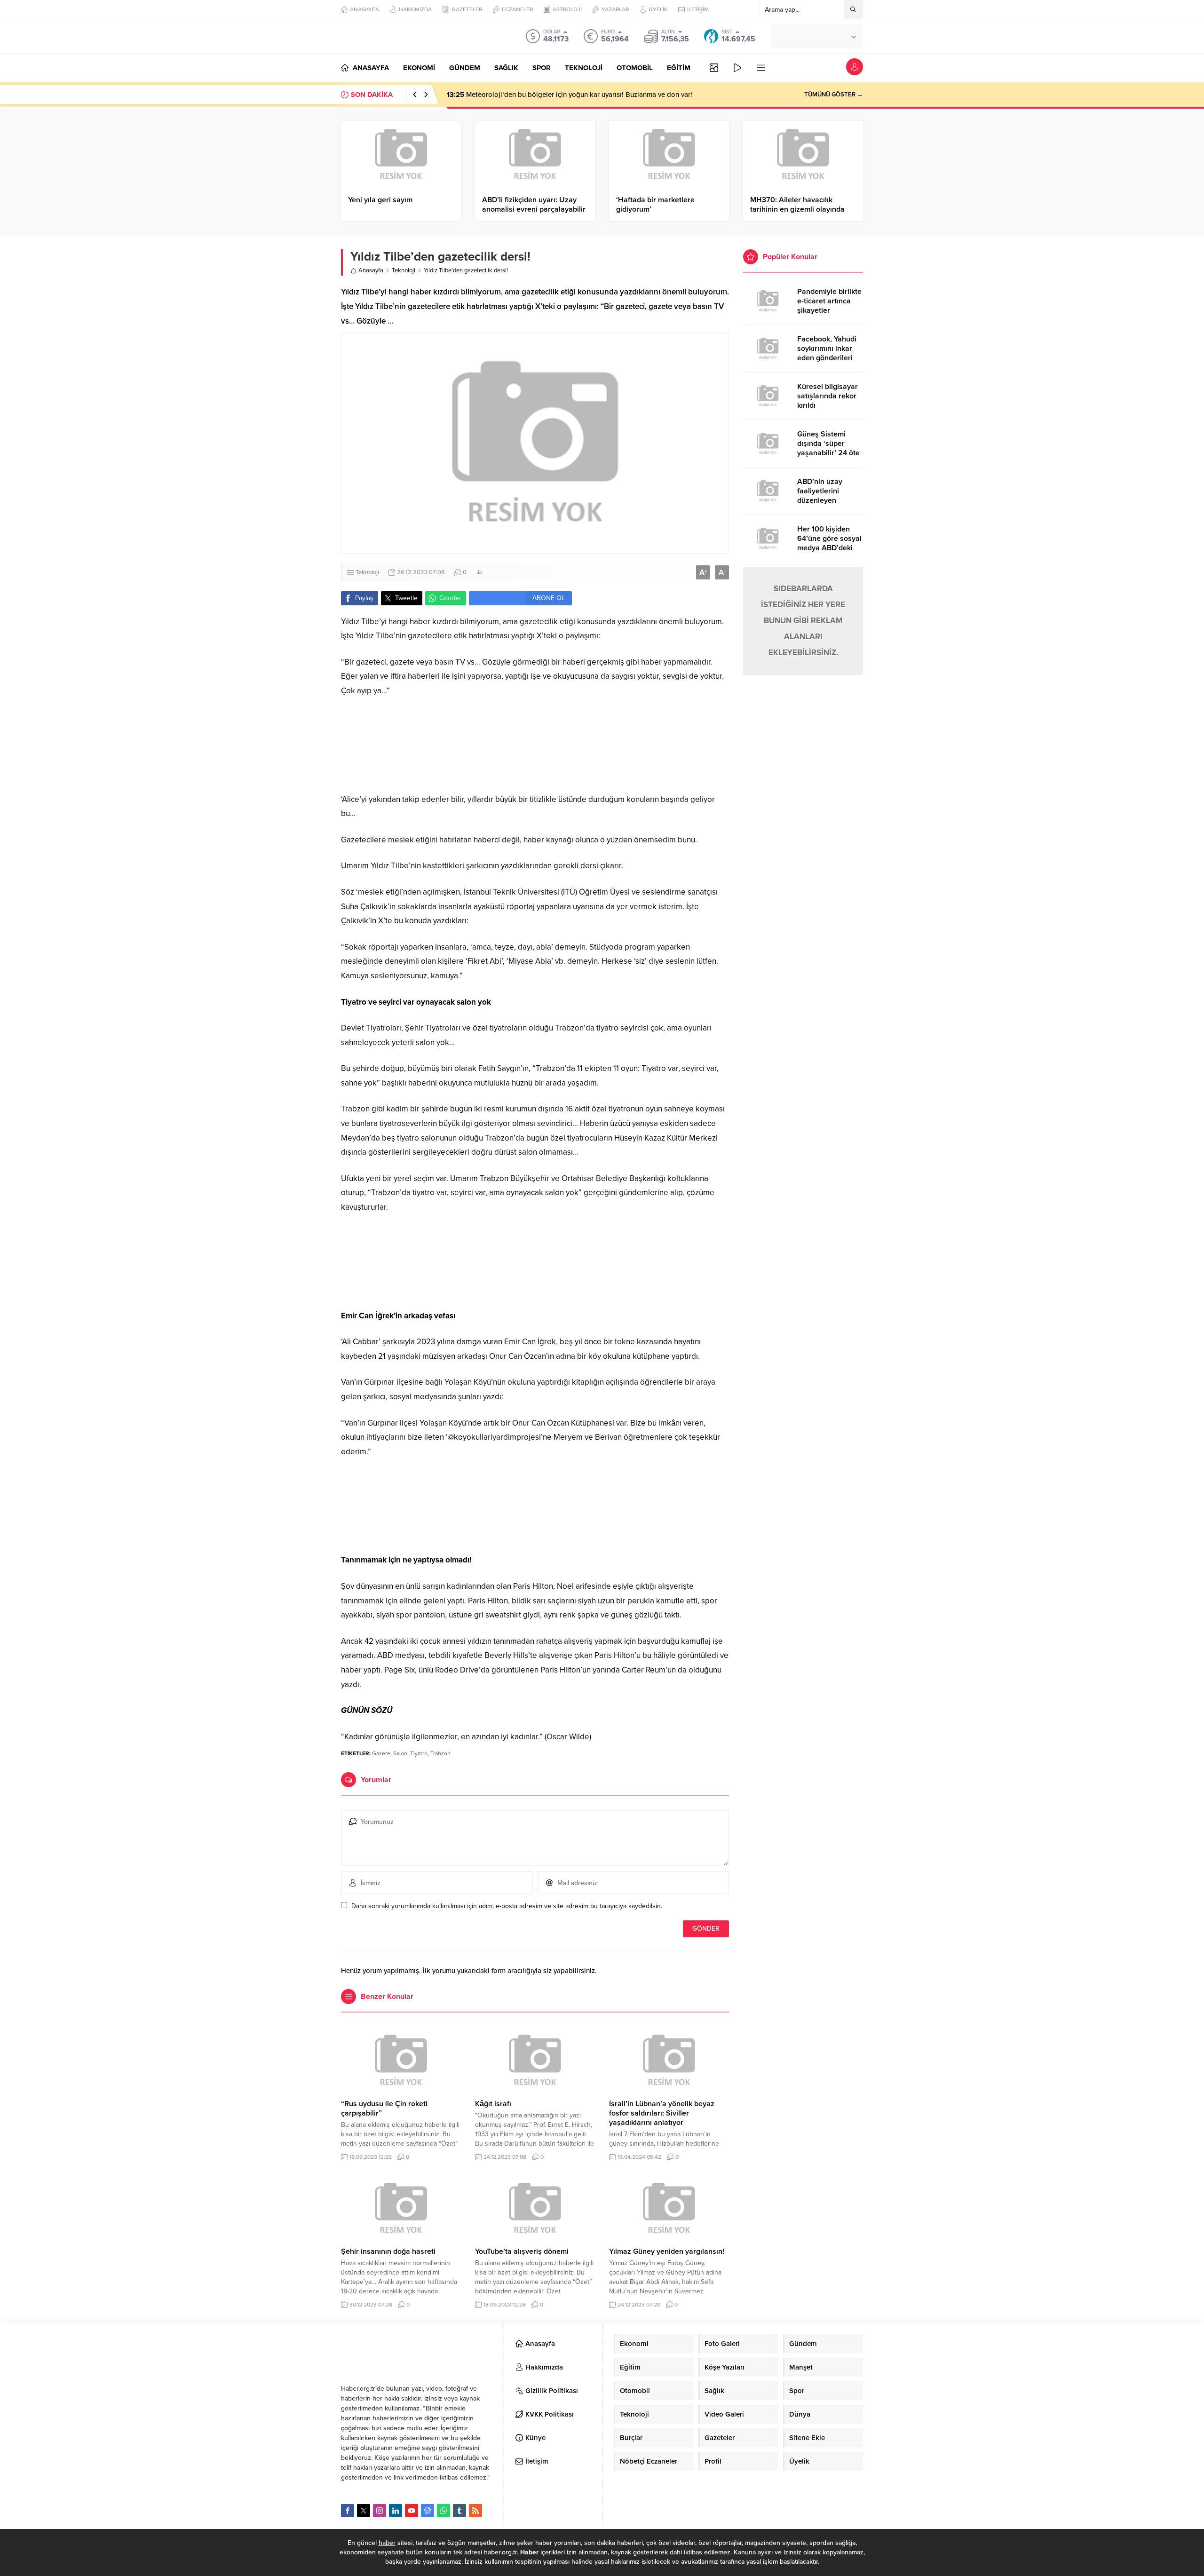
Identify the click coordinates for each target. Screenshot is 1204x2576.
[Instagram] (380, 2511)
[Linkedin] (396, 2511)
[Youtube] (412, 2511)
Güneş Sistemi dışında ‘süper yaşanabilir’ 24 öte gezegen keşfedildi (829, 448)
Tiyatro (419, 1753)
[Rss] (475, 2511)
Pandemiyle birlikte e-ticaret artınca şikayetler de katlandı (829, 306)
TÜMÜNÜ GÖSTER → (834, 95)
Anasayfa (371, 270)
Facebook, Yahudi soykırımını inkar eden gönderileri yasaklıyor (827, 353)
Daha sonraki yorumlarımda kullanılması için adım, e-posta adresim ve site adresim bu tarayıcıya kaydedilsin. (507, 1906)
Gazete (381, 1753)
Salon (400, 1753)
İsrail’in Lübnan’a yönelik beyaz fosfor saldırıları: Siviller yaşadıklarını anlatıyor (662, 2113)
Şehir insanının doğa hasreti (388, 2251)
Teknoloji (404, 270)
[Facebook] (348, 2511)
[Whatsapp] (444, 2511)
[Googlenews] (428, 2511)
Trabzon (440, 1753)
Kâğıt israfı (493, 2104)
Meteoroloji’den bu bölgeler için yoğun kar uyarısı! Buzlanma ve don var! (570, 95)
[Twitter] (364, 2511)
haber (387, 2543)
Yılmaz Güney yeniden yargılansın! (667, 2251)
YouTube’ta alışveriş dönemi (522, 2251)
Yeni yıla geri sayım (380, 200)
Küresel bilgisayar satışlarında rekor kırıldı (828, 396)
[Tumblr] (459, 2511)
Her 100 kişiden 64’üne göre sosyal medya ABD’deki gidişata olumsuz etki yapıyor (829, 548)
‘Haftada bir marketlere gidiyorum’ (655, 205)
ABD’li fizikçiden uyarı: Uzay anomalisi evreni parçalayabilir (534, 205)
